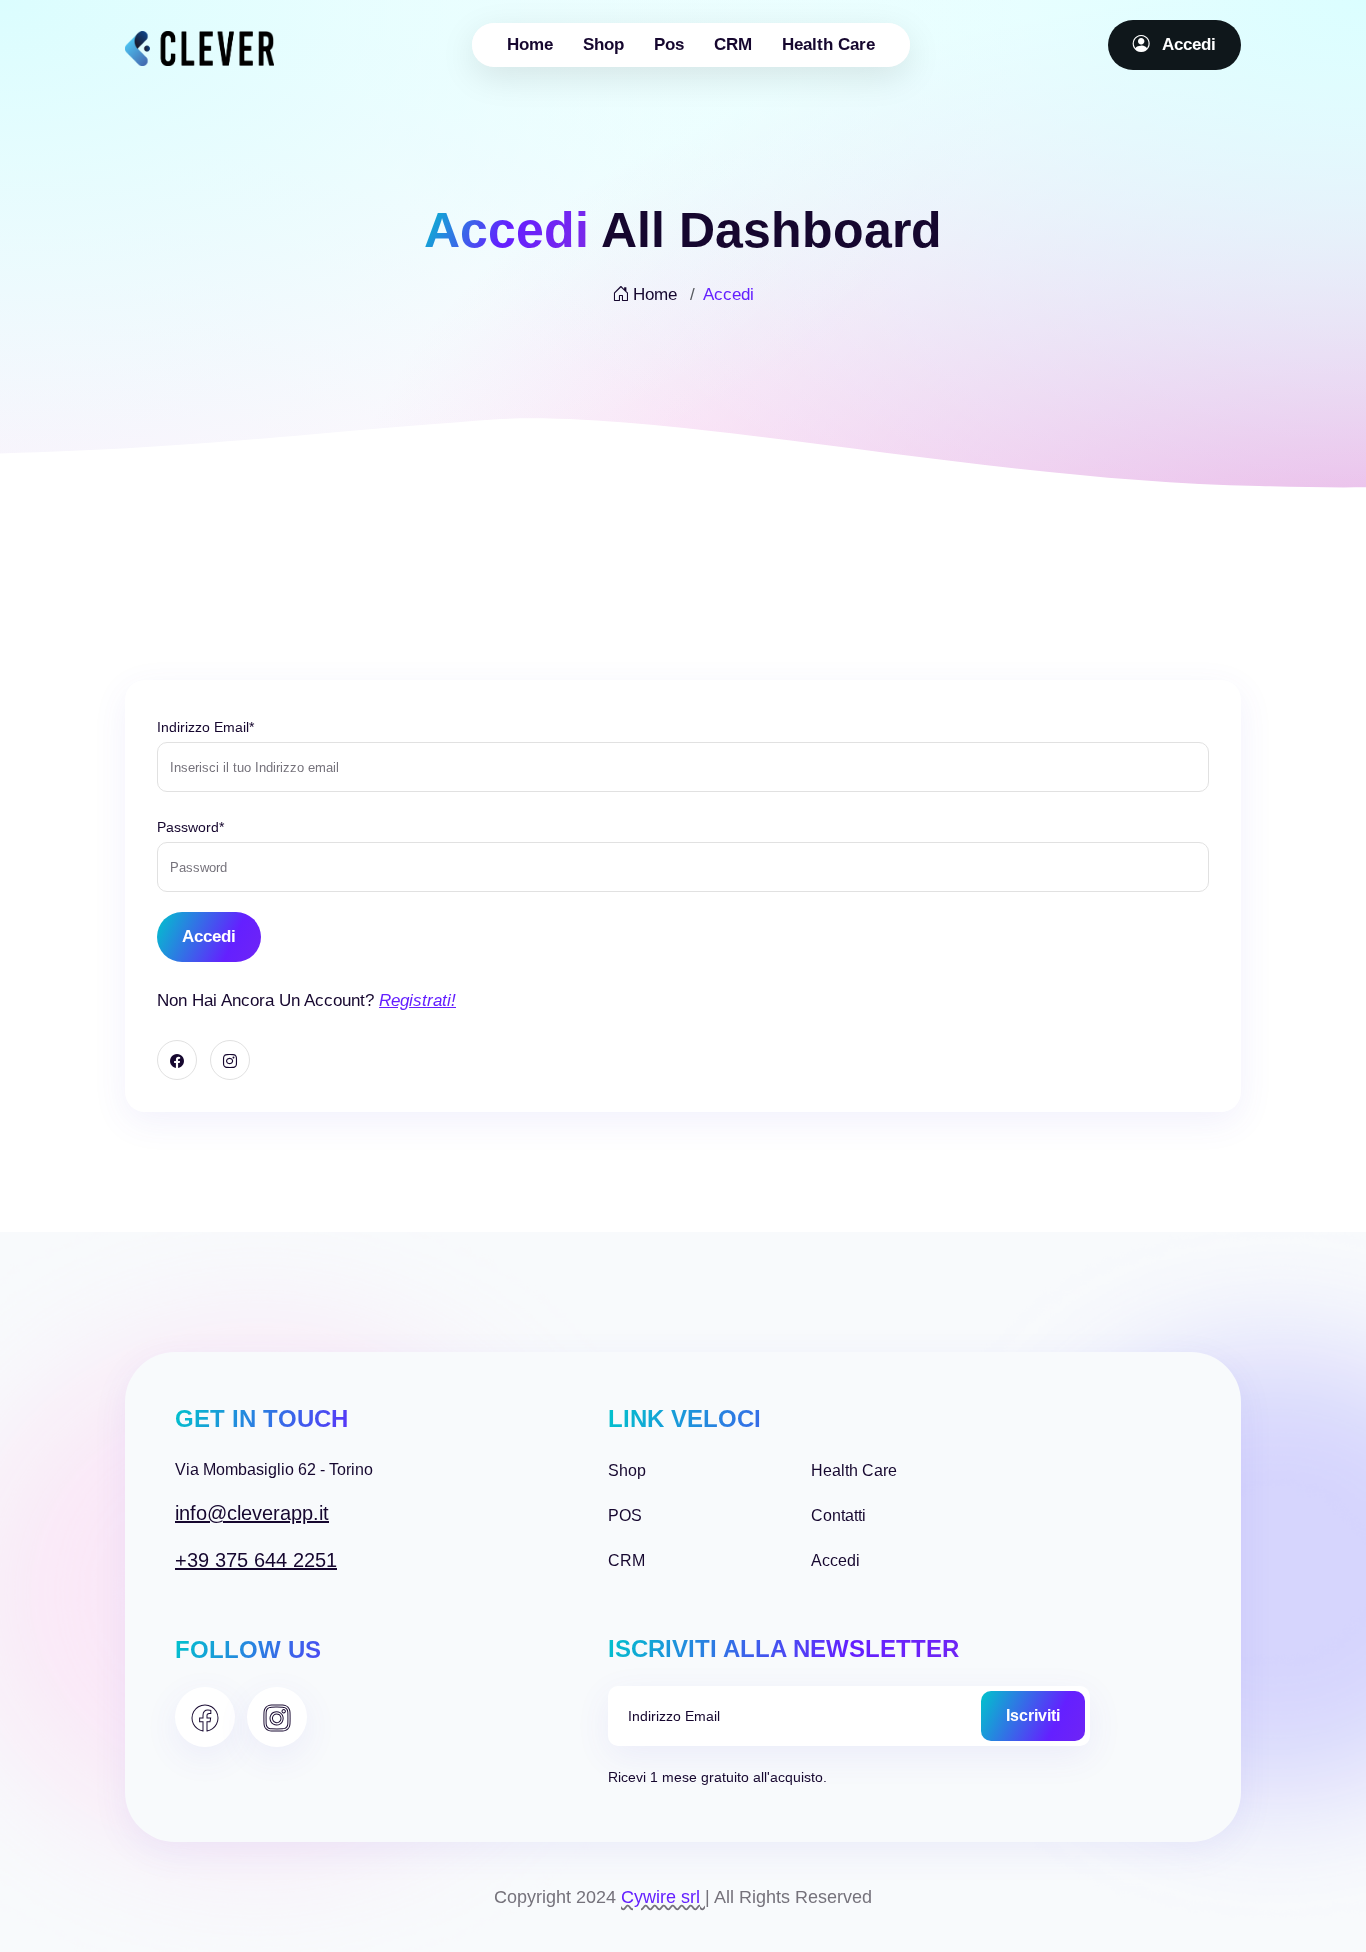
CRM (733, 44)
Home (530, 44)
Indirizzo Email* (205, 727)
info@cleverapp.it (252, 1513)
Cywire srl (660, 1897)
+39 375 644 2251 (256, 1560)
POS (625, 1515)
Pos (669, 44)
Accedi (1187, 44)
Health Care (828, 44)
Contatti (838, 1515)
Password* (190, 827)
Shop (603, 44)
